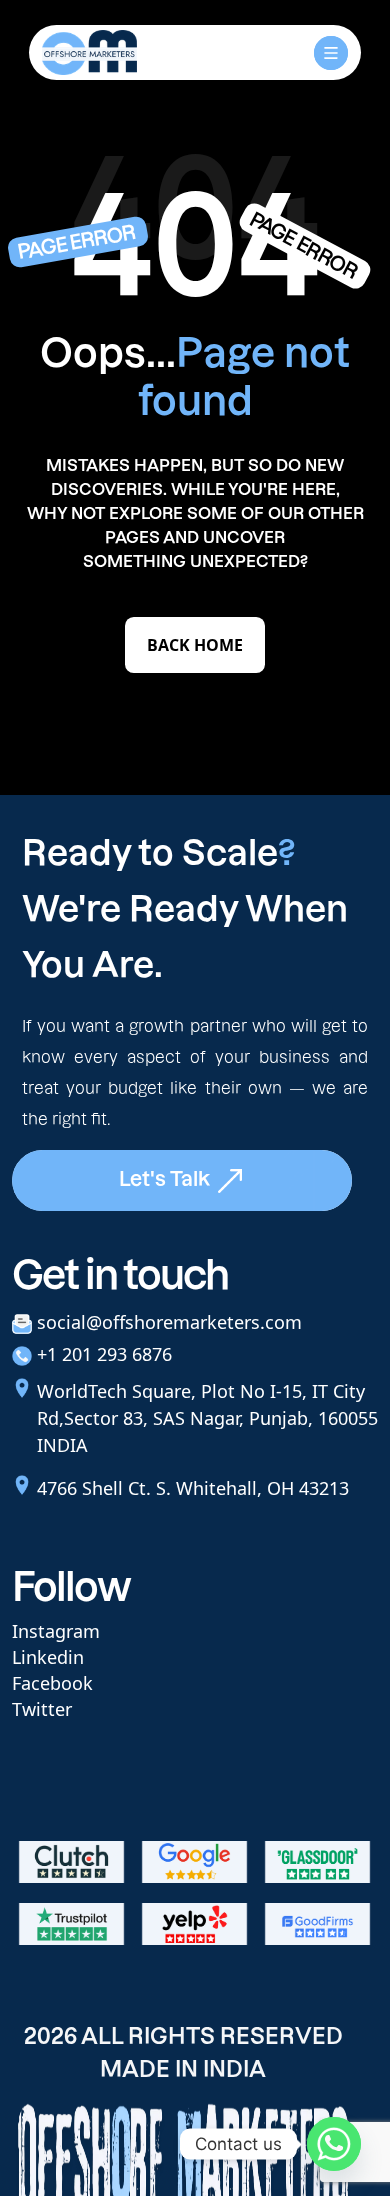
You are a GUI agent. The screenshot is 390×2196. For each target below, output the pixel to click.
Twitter (42, 1709)
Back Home (195, 645)
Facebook (52, 1683)
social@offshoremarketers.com (169, 1322)
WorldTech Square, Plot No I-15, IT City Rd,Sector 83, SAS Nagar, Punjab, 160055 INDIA (207, 1418)
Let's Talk (167, 1179)
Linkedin (48, 1657)
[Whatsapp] (334, 2144)
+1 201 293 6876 (104, 1354)
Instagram (56, 1631)
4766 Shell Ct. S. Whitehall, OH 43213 (193, 1488)
